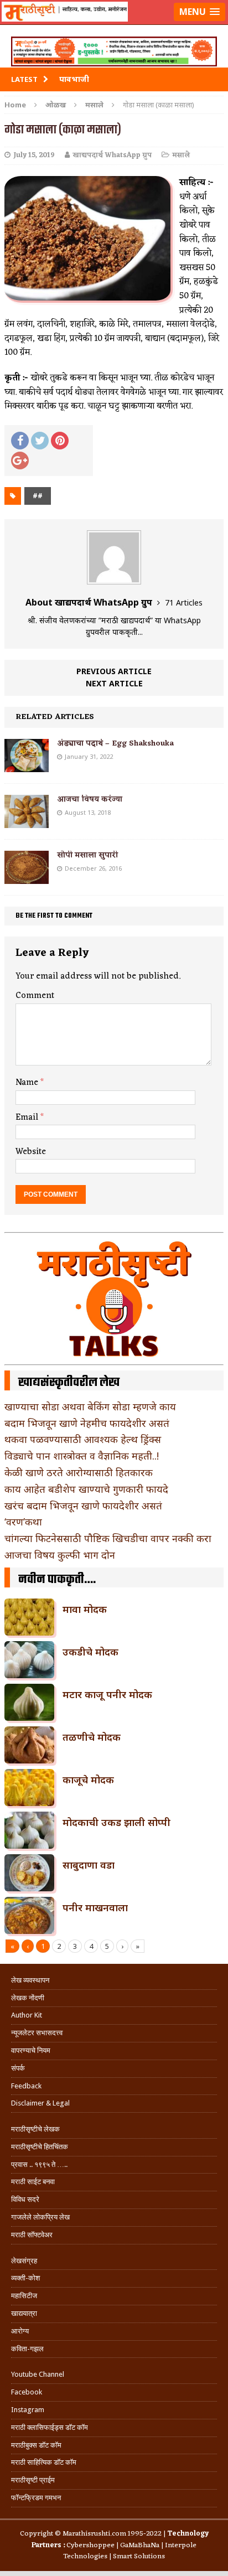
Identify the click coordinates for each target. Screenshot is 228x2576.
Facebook (27, 2392)
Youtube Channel (38, 2374)
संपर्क (18, 2068)
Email (28, 1118)
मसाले (181, 155)
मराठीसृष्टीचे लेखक (35, 2129)
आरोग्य (20, 2331)
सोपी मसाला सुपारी (87, 855)
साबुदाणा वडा (89, 1865)
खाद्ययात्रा (24, 2313)
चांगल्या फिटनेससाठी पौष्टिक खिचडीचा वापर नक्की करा (108, 1538)
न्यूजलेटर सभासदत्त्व (37, 2033)
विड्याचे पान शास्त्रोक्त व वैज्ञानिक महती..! (82, 1456)
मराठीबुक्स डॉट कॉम (36, 2445)
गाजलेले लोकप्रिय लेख (40, 2217)
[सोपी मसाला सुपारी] (27, 877)
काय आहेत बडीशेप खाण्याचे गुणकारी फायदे (86, 1489)
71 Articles (184, 602)
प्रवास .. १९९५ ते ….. (39, 2164)
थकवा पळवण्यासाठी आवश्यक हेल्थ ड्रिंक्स (83, 1439)
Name (28, 1083)
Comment (35, 996)
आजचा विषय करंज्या (90, 800)
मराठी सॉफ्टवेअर (32, 2235)
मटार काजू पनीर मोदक (107, 1694)
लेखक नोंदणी (28, 1998)
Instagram (28, 2410)
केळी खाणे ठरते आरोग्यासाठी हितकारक (79, 1472)
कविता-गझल (27, 2349)
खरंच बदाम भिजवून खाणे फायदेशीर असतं (83, 1506)
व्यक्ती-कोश (25, 2278)
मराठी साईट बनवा (33, 2182)
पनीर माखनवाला (95, 1907)
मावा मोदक (85, 1609)
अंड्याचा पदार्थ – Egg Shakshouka (115, 744)
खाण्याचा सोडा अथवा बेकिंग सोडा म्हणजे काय (90, 1406)
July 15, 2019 (34, 155)
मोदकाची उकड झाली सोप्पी (116, 1822)
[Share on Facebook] (20, 441)
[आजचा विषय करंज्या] (27, 821)
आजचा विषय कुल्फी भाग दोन (60, 1555)
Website (31, 1152)
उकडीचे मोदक (90, 1652)
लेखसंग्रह (24, 2261)
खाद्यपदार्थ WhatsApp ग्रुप (112, 155)
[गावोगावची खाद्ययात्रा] (114, 25)
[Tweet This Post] (40, 441)
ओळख (56, 105)
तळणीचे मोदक (92, 1737)
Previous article (114, 671)
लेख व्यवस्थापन (30, 1980)
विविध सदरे (25, 2199)
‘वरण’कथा (23, 1522)
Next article (114, 683)
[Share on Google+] (20, 461)
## (38, 496)
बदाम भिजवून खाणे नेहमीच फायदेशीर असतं (87, 1423)
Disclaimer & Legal (40, 2103)
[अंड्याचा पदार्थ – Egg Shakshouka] (27, 765)
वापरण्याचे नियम (31, 2050)
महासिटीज (24, 2296)
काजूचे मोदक (88, 1780)
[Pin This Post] (60, 441)
